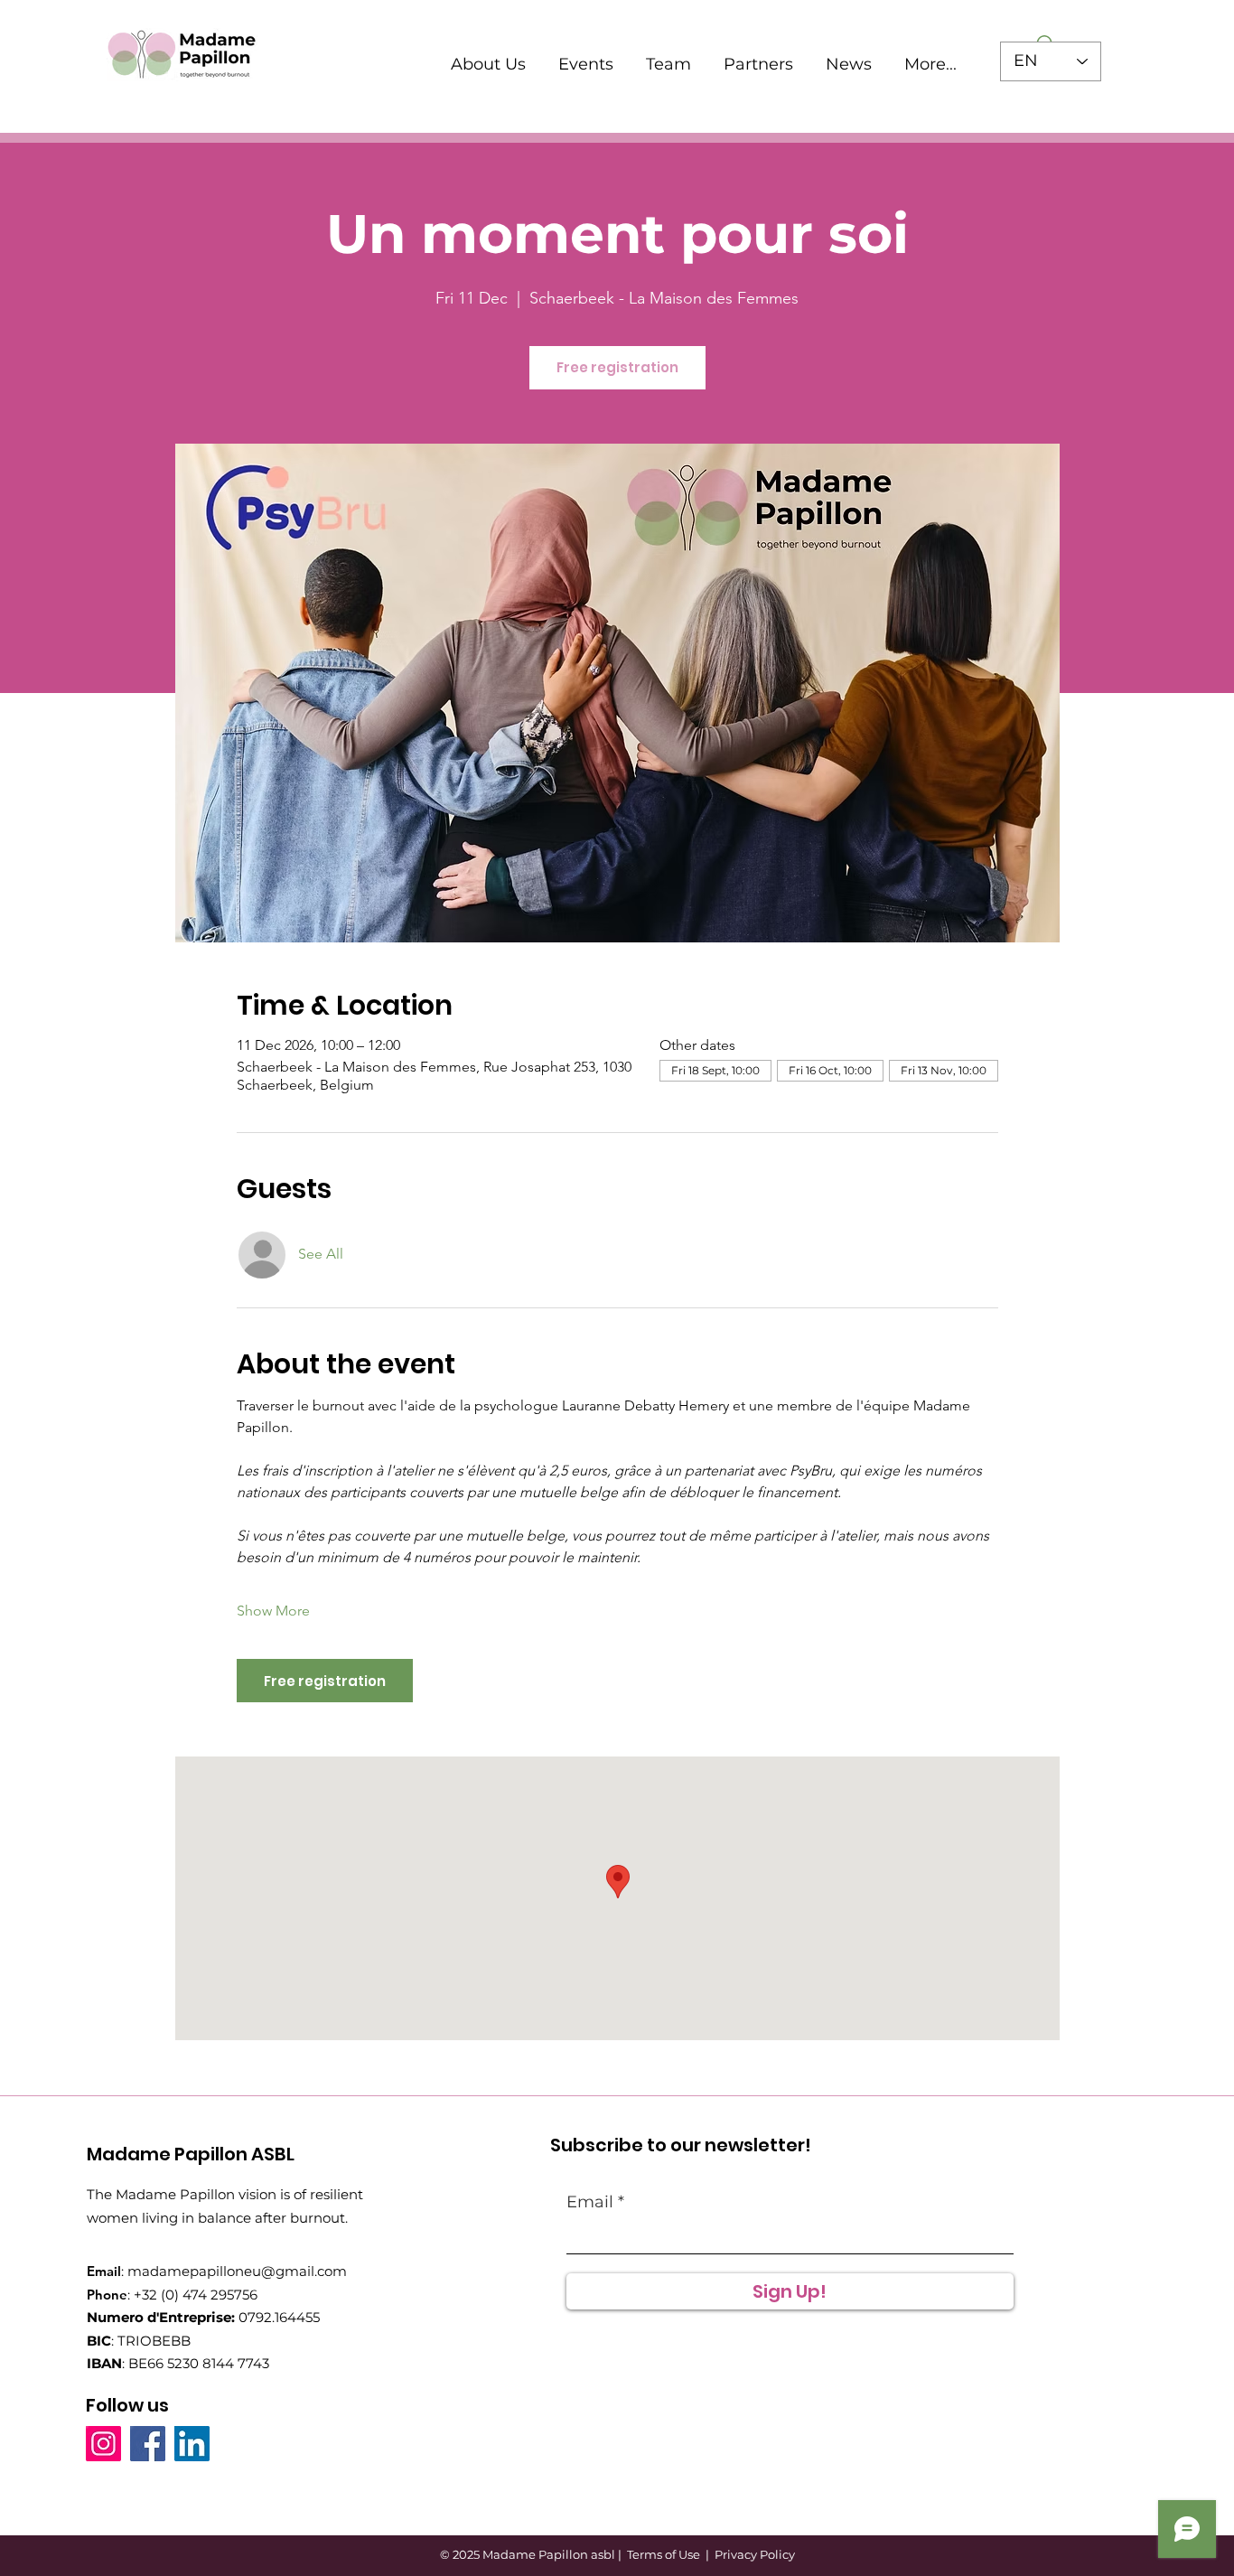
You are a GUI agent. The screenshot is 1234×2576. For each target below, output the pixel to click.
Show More (273, 1611)
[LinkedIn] (192, 2444)
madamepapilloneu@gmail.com (237, 2271)
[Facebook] (148, 2444)
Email (590, 2202)
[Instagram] (103, 2444)
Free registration (617, 367)
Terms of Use (664, 2554)
